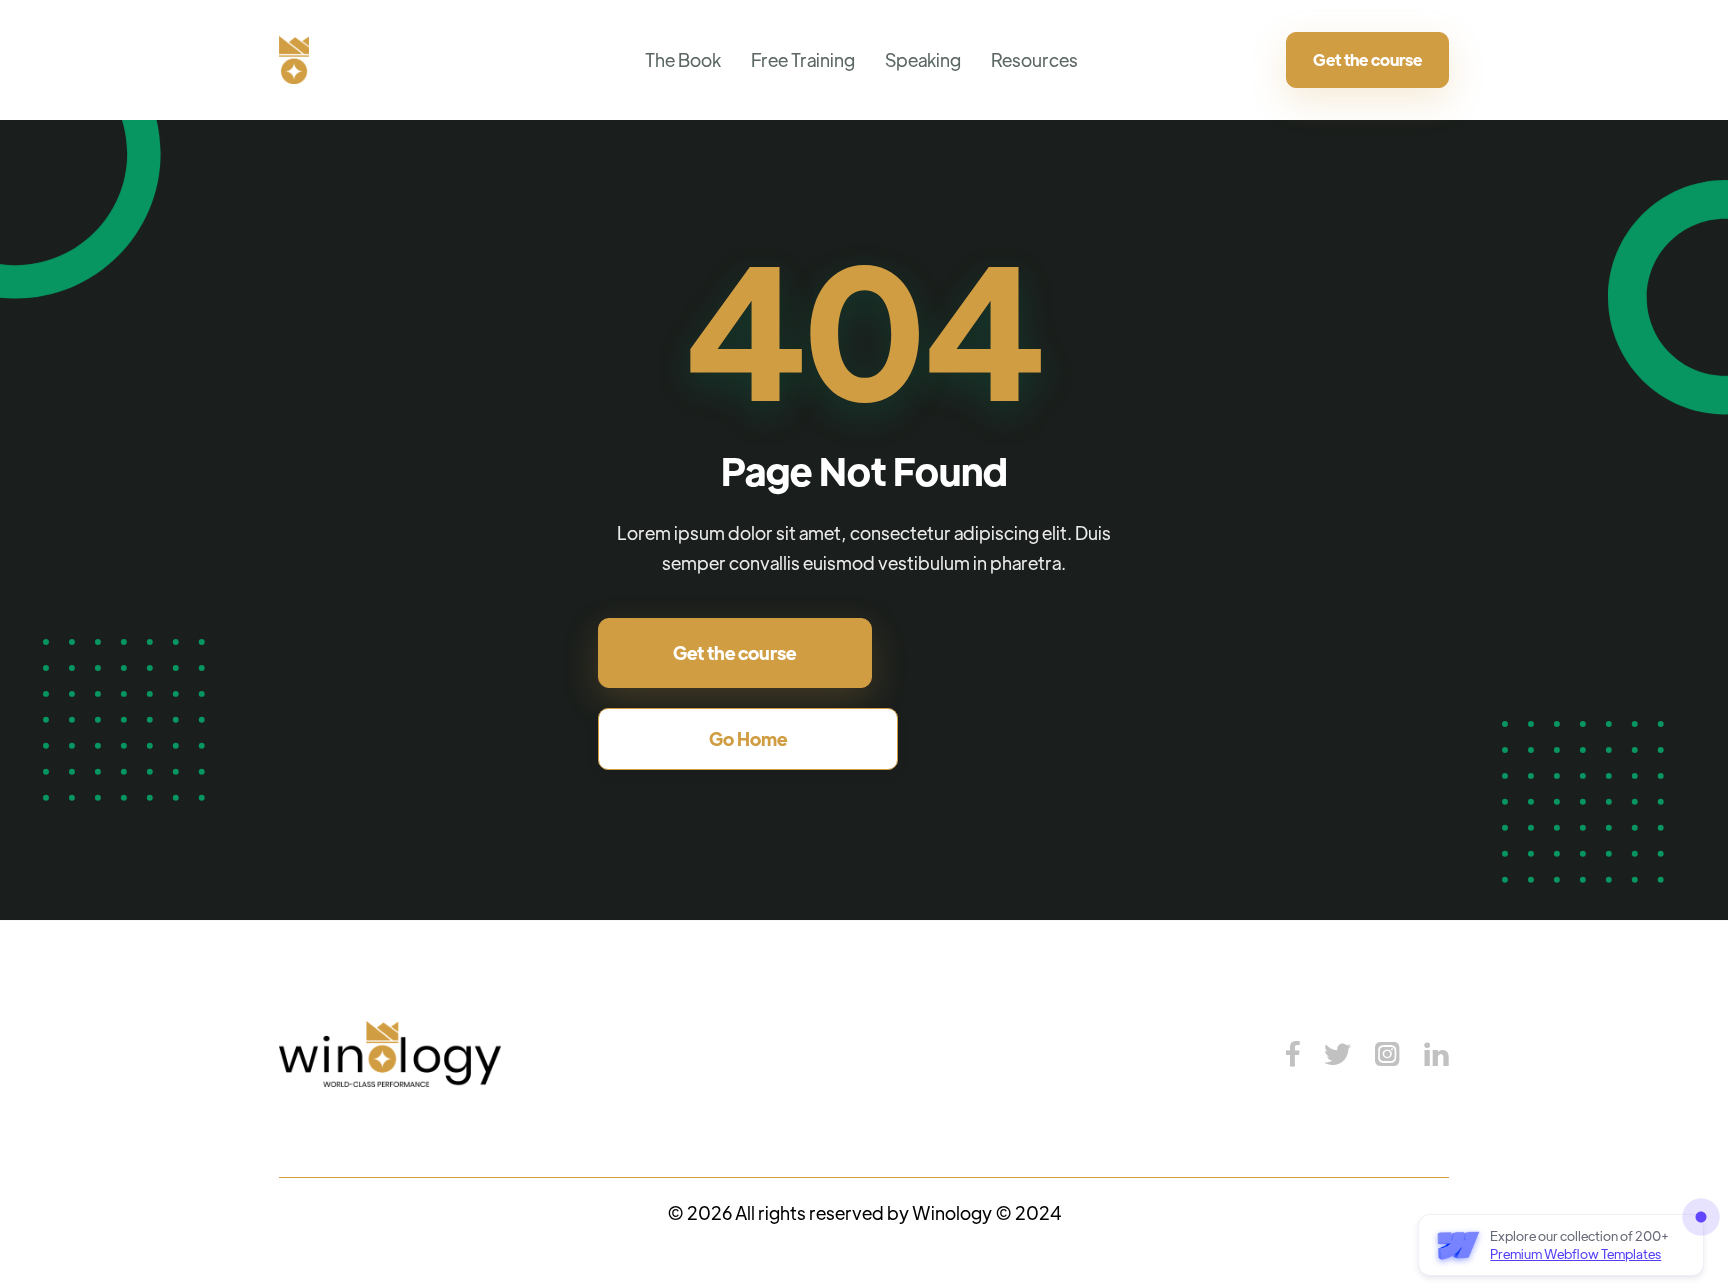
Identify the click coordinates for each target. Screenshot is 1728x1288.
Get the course (1367, 59)
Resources (1034, 59)
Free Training (803, 59)
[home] (294, 60)
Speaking (923, 59)
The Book (683, 59)
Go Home (748, 738)
